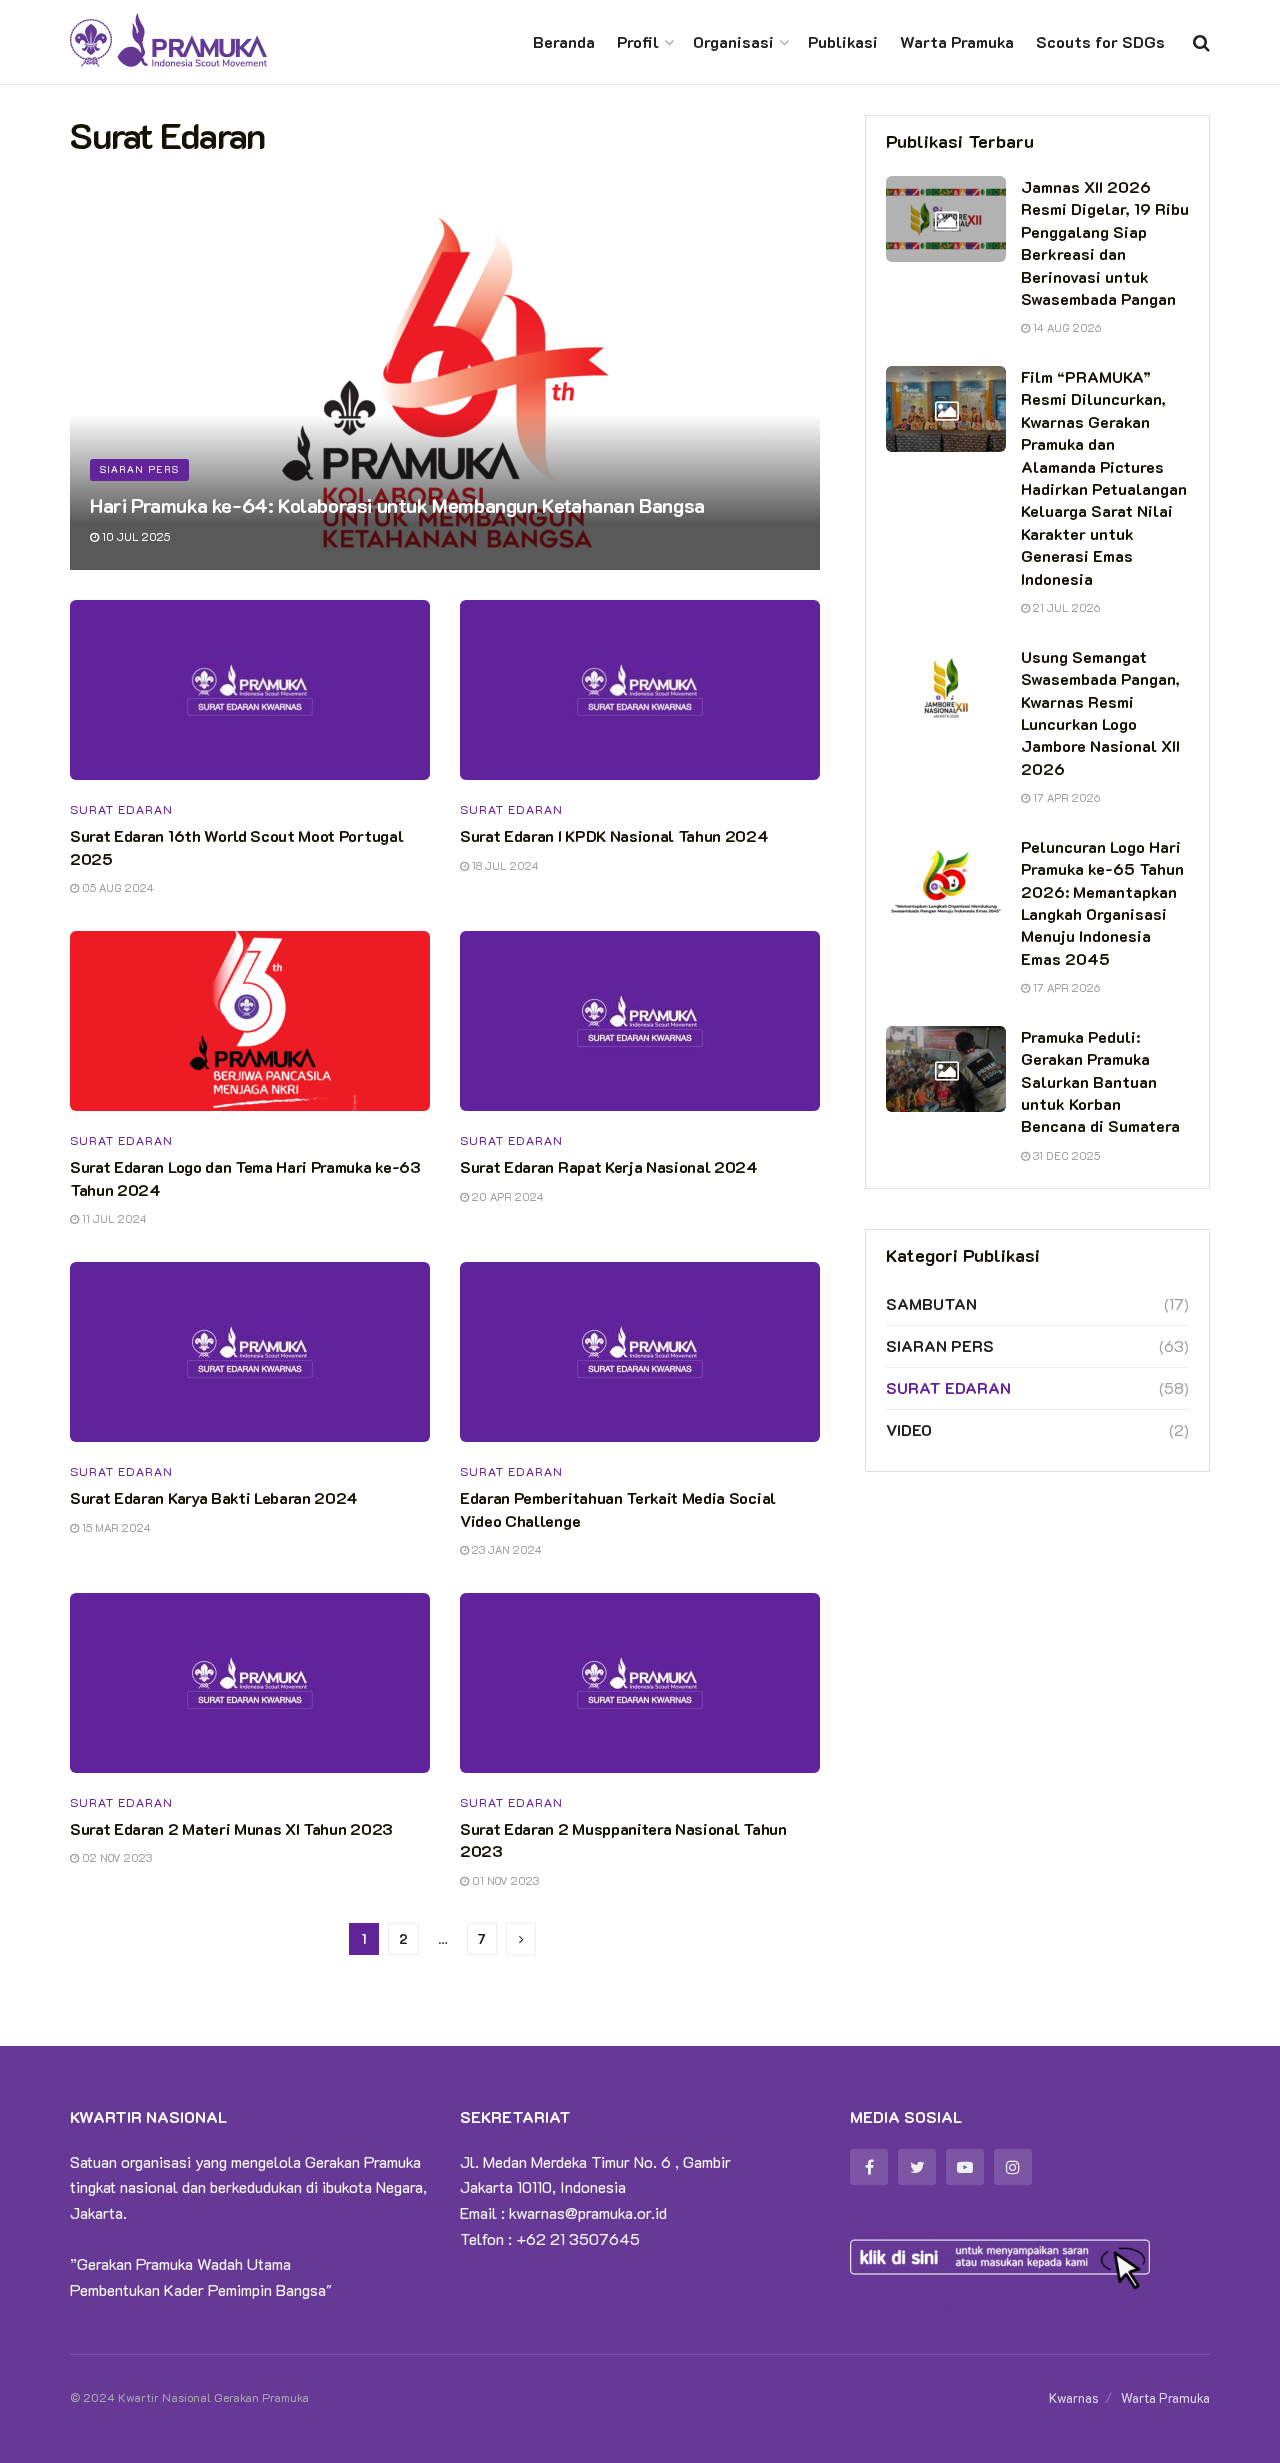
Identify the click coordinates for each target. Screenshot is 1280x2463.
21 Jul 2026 (1065, 607)
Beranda (564, 41)
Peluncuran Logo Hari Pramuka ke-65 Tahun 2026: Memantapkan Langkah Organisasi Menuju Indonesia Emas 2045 (1102, 902)
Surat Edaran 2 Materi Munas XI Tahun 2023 (231, 1828)
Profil (638, 41)
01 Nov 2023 (504, 1880)
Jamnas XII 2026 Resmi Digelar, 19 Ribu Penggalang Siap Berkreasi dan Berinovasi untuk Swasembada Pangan (1105, 242)
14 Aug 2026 (1065, 327)
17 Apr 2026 (1065, 797)
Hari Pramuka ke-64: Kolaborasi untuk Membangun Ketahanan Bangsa (397, 505)
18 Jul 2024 (504, 865)
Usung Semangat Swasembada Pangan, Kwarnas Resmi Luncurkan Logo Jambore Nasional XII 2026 (1100, 712)
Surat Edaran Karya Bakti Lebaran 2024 (214, 1497)
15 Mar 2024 (115, 1527)
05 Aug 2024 (116, 887)
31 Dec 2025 (1065, 1155)
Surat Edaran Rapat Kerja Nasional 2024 (609, 1166)
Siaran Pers (139, 469)
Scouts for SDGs (1100, 41)
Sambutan (931, 1303)
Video (909, 1429)
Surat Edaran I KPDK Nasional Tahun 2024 (614, 835)
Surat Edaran (121, 809)
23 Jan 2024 (505, 1549)
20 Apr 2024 (506, 1196)
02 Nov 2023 (115, 1857)
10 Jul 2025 (134, 536)
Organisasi (733, 41)
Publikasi (843, 41)
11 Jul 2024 (113, 1218)
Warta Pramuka (957, 41)
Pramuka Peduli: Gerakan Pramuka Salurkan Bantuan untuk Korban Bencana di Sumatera (1100, 1081)
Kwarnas (1074, 2397)
